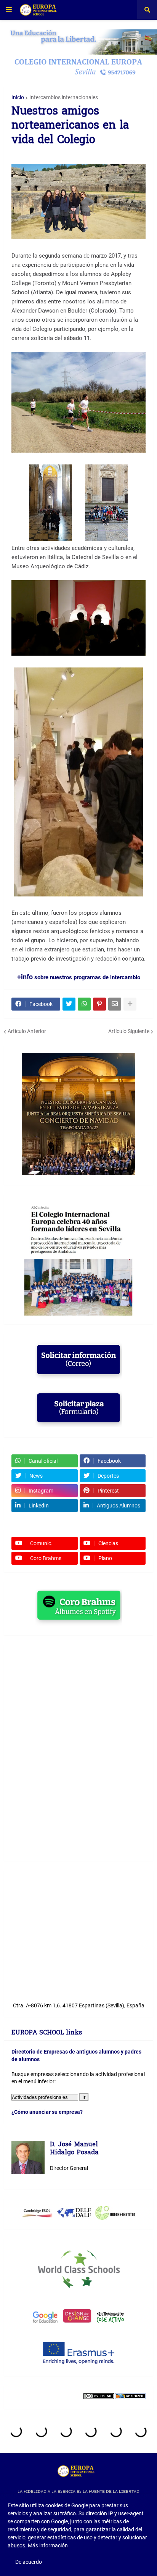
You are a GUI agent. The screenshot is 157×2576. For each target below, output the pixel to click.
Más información (48, 2545)
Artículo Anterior (27, 1031)
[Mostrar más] (130, 1004)
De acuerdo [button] (29, 2562)
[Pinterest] (99, 1004)
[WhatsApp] (84, 1004)
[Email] (115, 1004)
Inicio (18, 97)
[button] (9, 10)
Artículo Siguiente (129, 1031)
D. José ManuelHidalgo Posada (74, 2149)
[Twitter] (69, 1004)
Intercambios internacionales (64, 97)
